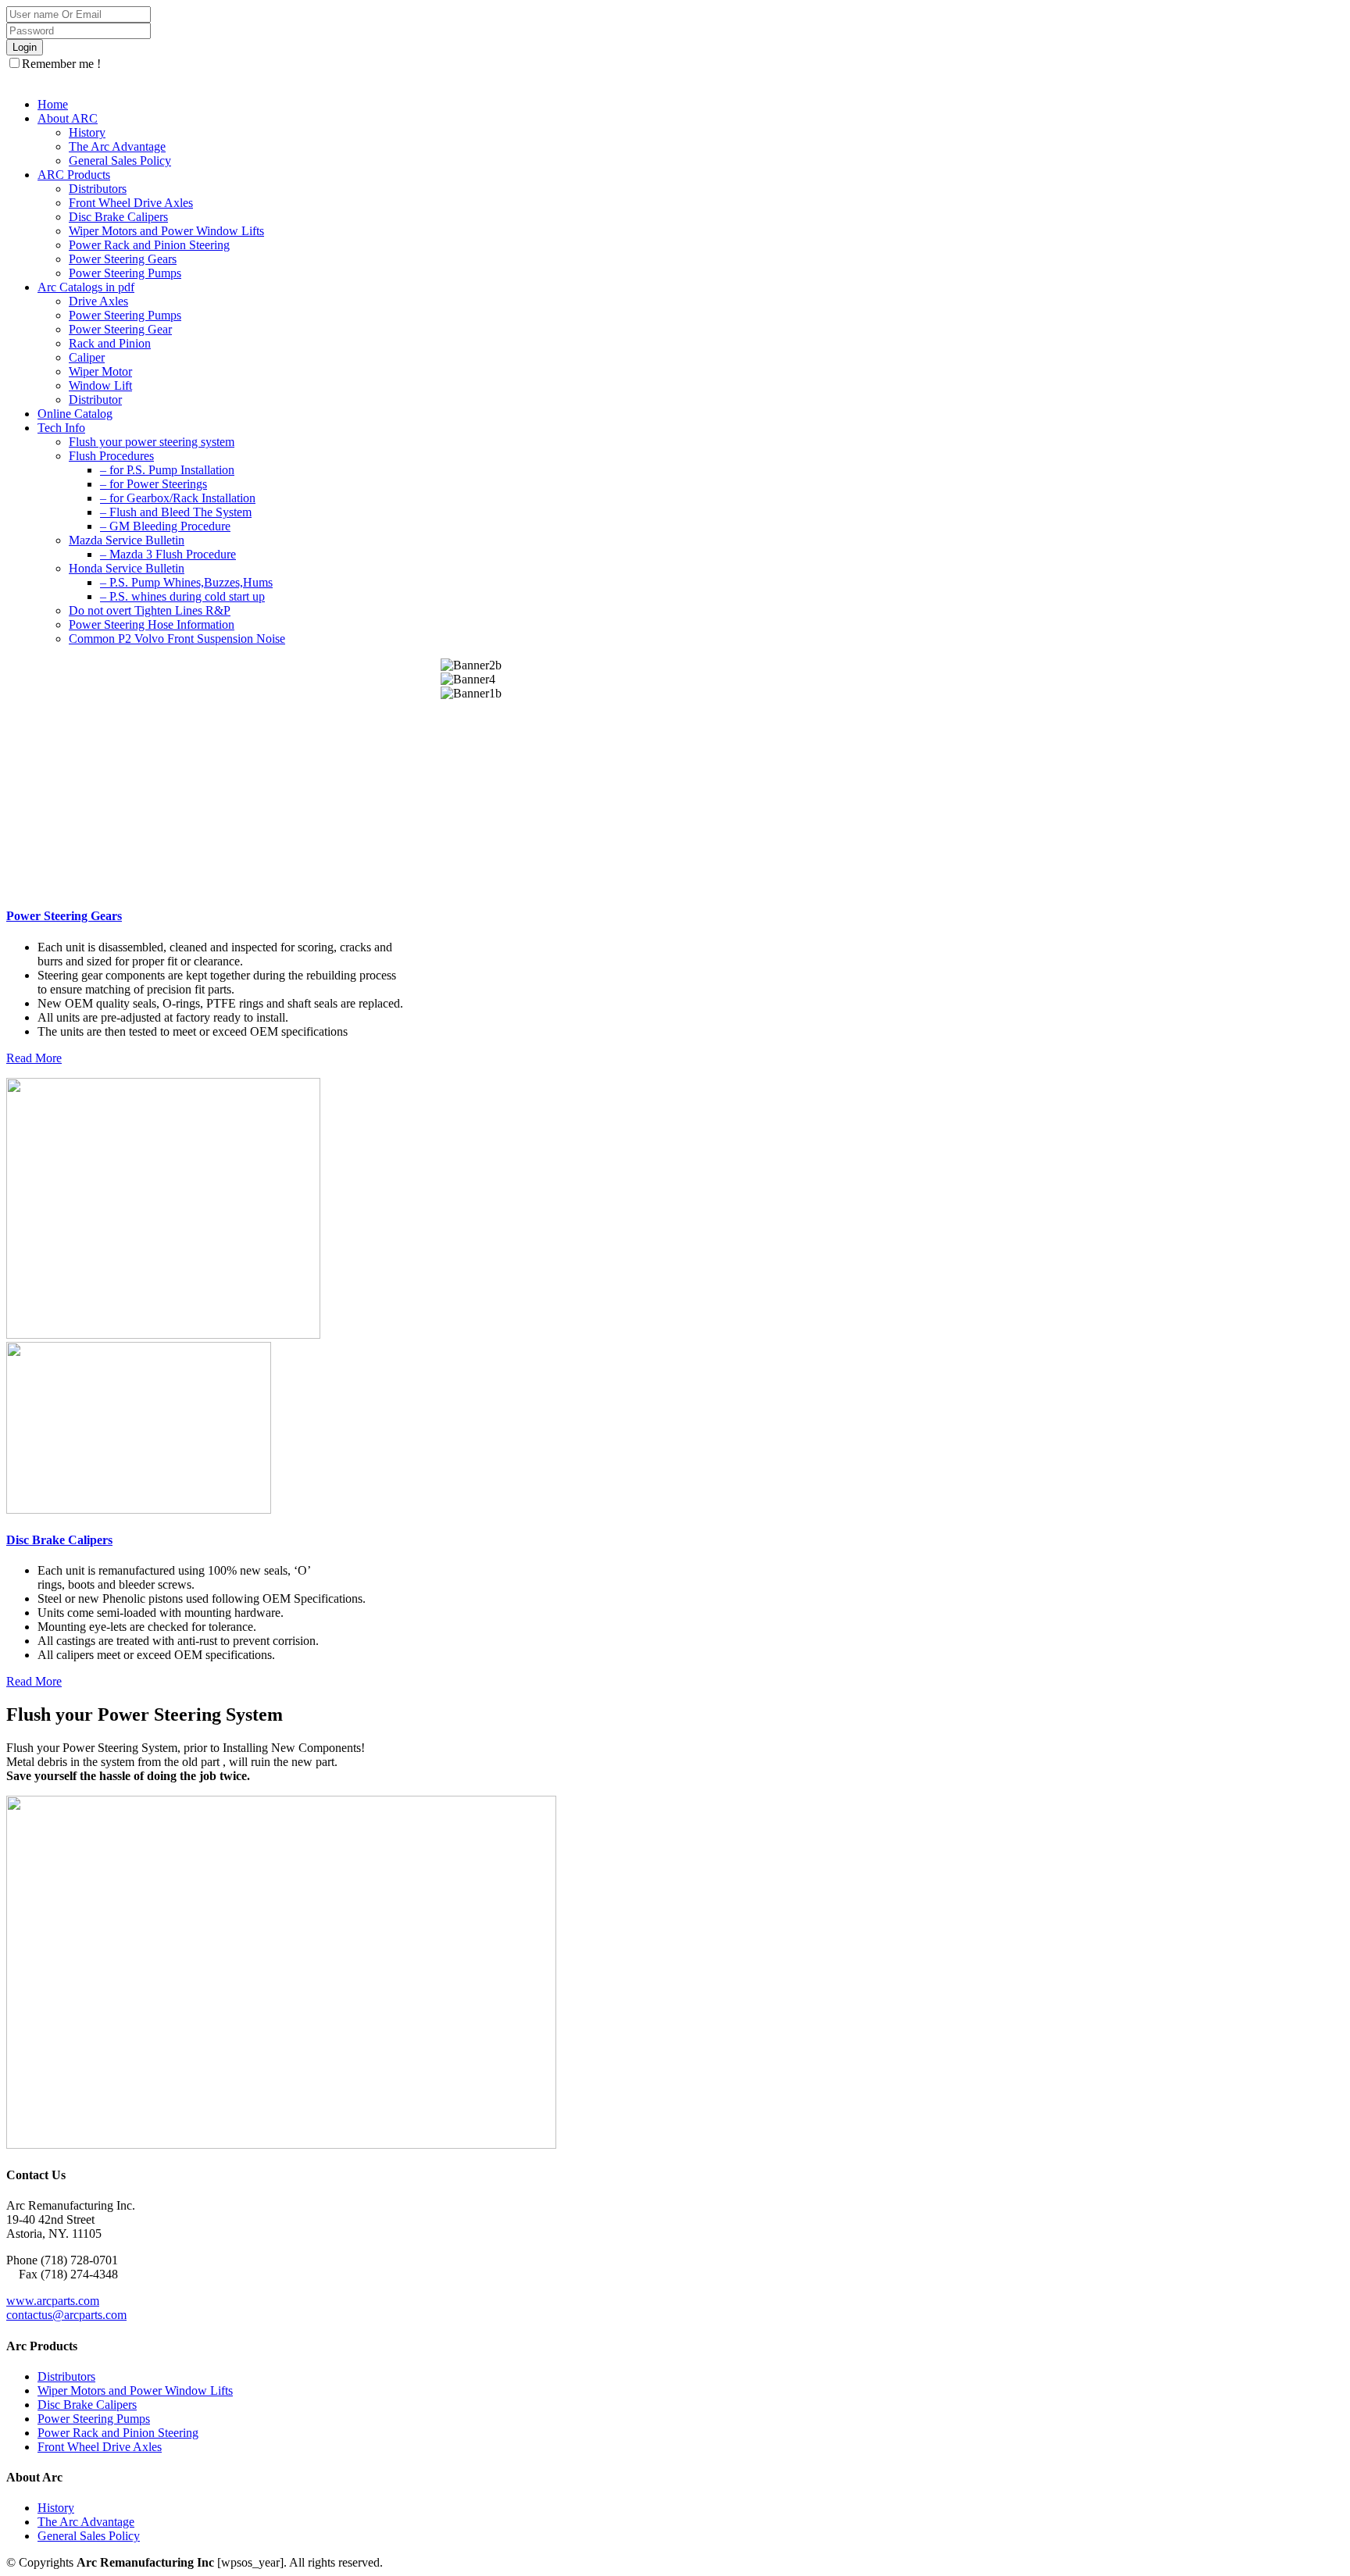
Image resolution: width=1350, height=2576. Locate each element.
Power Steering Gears (64, 916)
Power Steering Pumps (94, 2419)
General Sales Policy (89, 2536)
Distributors (66, 2376)
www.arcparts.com (53, 2301)
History (56, 2508)
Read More (34, 1058)
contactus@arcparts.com (66, 2315)
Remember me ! (61, 64)
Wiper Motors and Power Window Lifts (135, 2390)
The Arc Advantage (86, 2522)
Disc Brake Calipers (59, 1540)
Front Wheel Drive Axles (100, 2447)
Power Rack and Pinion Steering (118, 2433)
